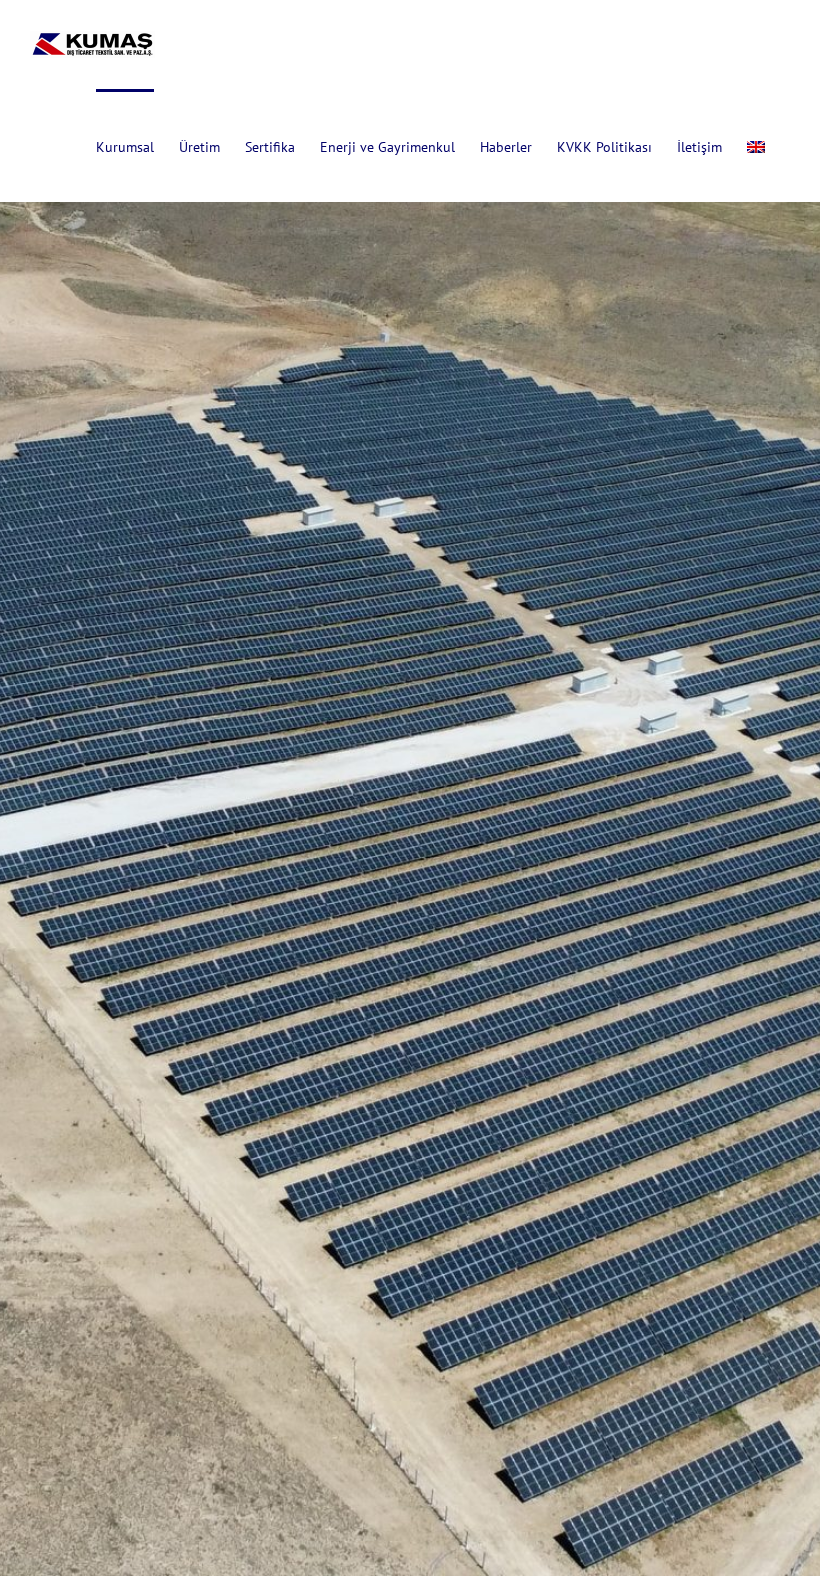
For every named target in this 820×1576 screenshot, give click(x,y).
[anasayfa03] (410, 788)
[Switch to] (756, 145)
